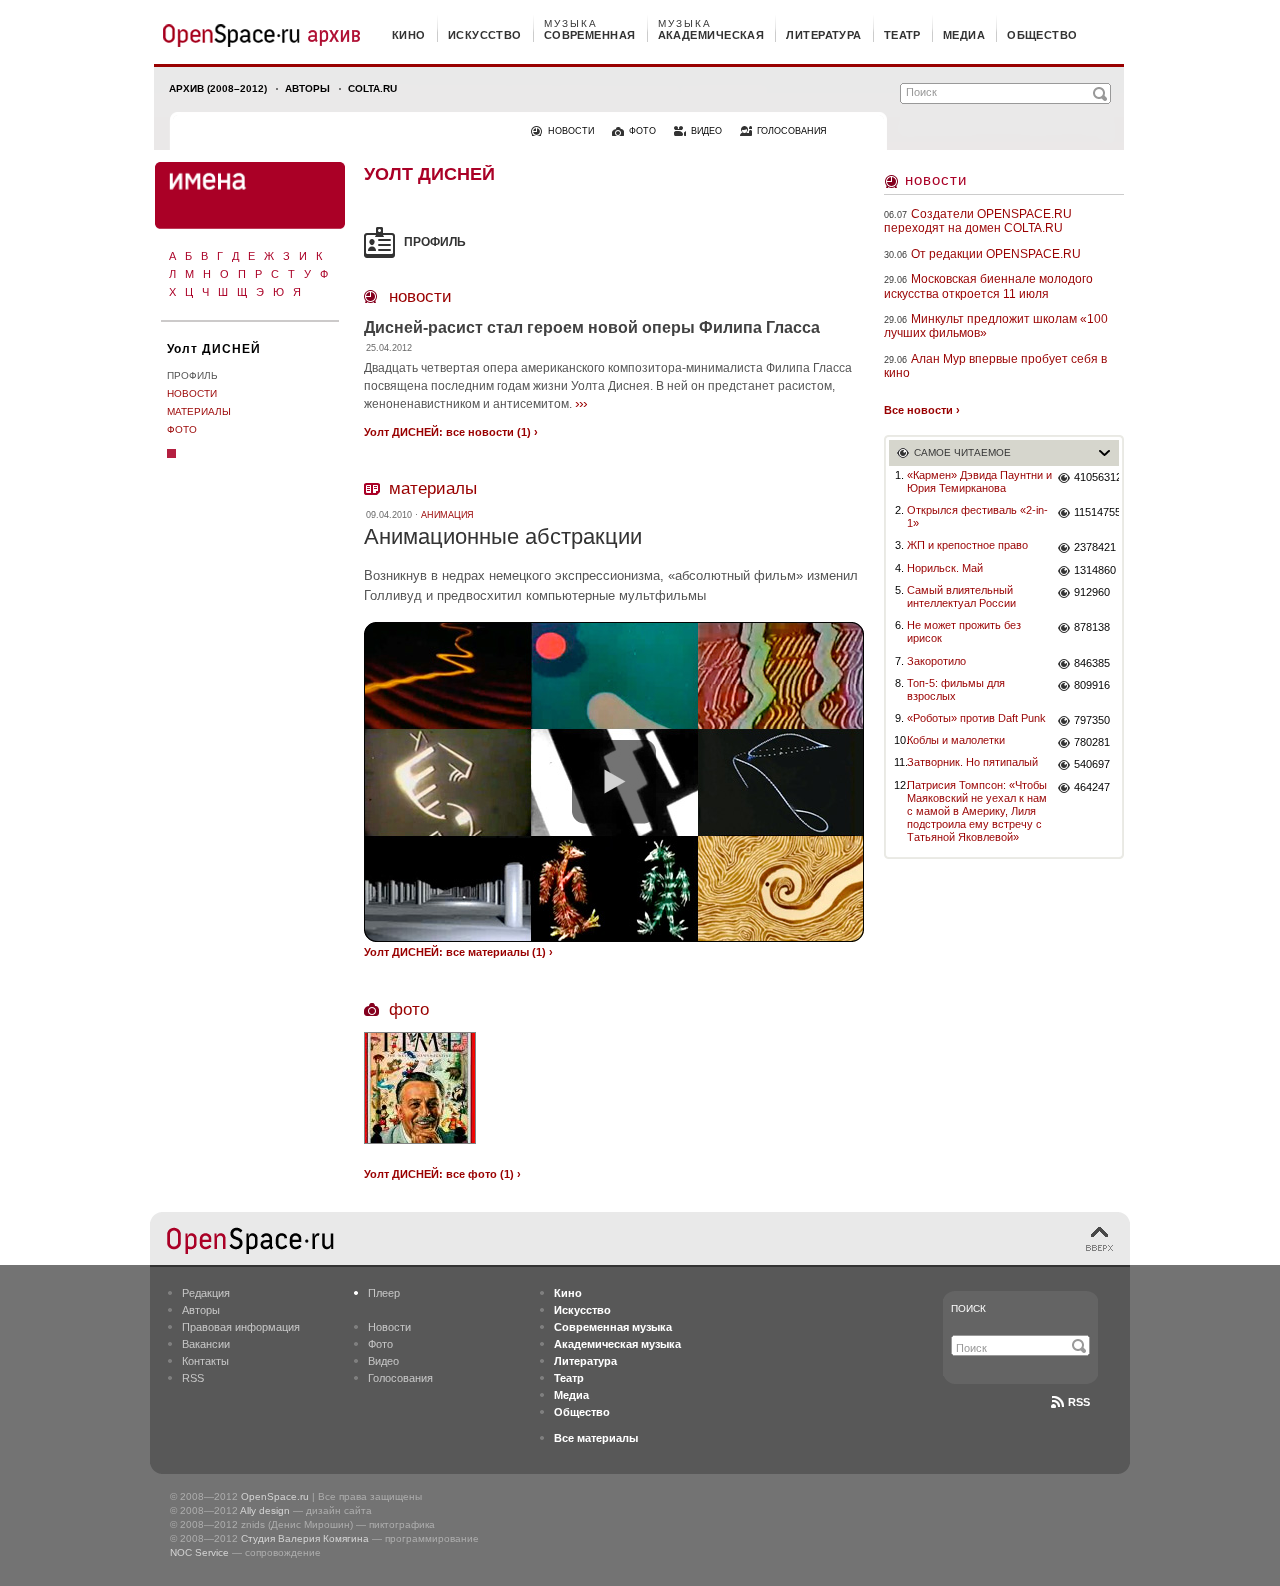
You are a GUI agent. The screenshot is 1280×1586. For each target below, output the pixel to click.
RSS (193, 1378)
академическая (711, 35)
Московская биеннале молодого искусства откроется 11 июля (988, 286)
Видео (383, 1361)
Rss (1079, 1402)
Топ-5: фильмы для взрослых (956, 689)
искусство (485, 35)
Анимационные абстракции (503, 536)
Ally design (265, 1510)
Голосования (400, 1378)
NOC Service (199, 1552)
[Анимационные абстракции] (614, 782)
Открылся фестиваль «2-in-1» (977, 516)
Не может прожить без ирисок (964, 631)
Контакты (205, 1361)
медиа (964, 35)
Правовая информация (241, 1327)
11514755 (1096, 512)
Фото (182, 429)
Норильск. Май (945, 568)
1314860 (1095, 570)
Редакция (206, 1293)
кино (409, 35)
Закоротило (936, 661)
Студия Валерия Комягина (305, 1538)
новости (571, 131)
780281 (1092, 742)
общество (1042, 35)
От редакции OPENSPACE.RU (996, 254)
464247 (1092, 787)
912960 (1092, 592)
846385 (1092, 663)
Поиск (968, 1308)
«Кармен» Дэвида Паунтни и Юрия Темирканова (979, 481)
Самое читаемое (962, 452)
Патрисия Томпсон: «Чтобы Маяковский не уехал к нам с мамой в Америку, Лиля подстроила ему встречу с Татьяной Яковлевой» (977, 811)
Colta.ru (372, 88)
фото (642, 131)
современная (590, 35)
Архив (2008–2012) (218, 88)
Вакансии (206, 1344)
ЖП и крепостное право (967, 545)
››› (581, 403)
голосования (792, 131)
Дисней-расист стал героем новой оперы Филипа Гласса (592, 327)
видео (706, 131)
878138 (1092, 627)
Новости (192, 393)
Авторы (307, 88)
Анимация (447, 515)
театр (902, 35)
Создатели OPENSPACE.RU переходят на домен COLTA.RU (978, 221)
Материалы (199, 411)
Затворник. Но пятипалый (972, 762)
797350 (1092, 720)
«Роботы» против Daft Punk (976, 718)
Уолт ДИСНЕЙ (214, 349)
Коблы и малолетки (956, 740)
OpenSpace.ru (275, 1496)
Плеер (384, 1293)
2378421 (1095, 547)
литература (823, 35)
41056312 (1096, 477)
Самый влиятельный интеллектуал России (961, 596)
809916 (1092, 685)
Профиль (192, 375)
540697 (1092, 764)
